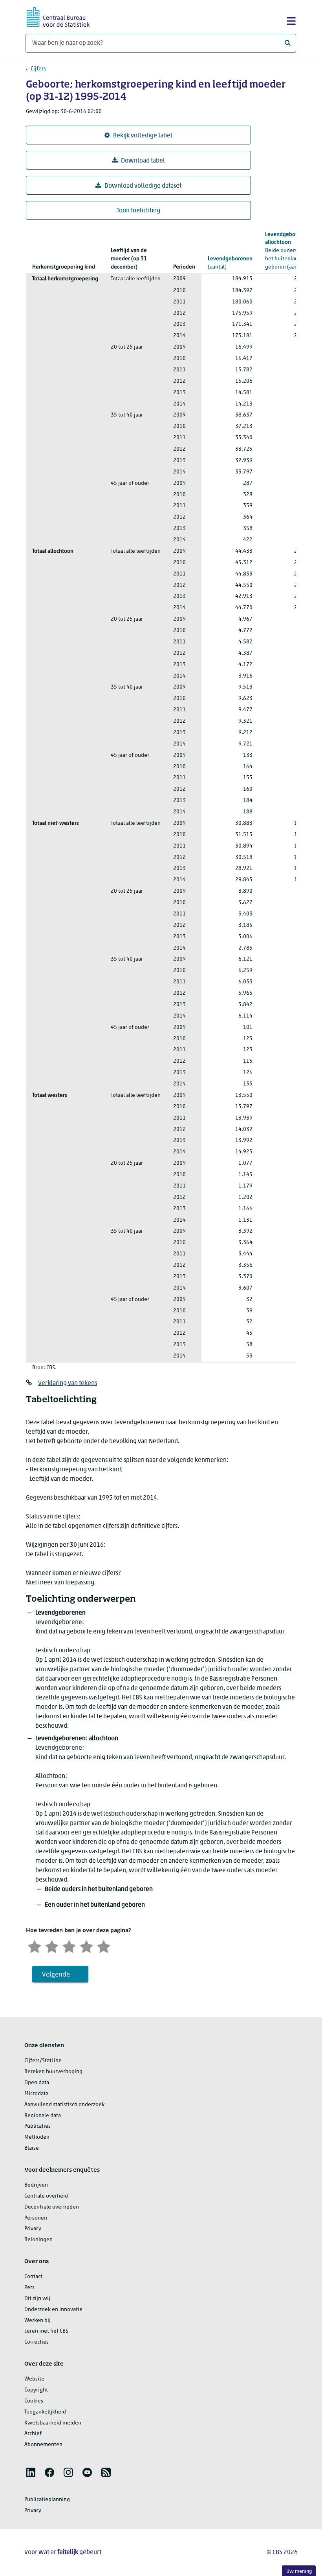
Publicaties (38, 2126)
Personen (36, 2218)
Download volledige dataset (143, 186)
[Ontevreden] (52, 1946)
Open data (37, 2083)
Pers (29, 2288)
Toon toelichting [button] (138, 211)
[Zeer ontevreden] (35, 1946)
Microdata (36, 2094)
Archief (33, 2434)
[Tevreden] (86, 1946)
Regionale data (43, 2116)
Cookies (34, 2401)
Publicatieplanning (47, 2500)
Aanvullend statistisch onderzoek (64, 2105)
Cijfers (38, 69)
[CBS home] (58, 16)
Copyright (36, 2390)
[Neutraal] (69, 1946)
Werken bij (38, 2321)
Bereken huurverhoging (53, 2072)
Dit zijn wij (37, 2299)
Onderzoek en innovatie (53, 2310)
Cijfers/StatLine (43, 2061)
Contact (33, 2277)
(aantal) (230, 263)
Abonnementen (43, 2445)
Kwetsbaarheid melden (53, 2423)
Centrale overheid (46, 2196)
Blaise (32, 2148)
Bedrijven (36, 2185)
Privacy (33, 2229)
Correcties (37, 2342)
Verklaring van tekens (68, 1383)
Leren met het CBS (46, 2331)
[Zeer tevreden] (104, 1946)
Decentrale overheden (52, 2207)
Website (34, 2379)
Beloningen (38, 2240)
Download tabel (143, 161)
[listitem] (31, 2472)
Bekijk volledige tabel (143, 136)
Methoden (37, 2137)
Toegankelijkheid (45, 2412)
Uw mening (299, 2571)
